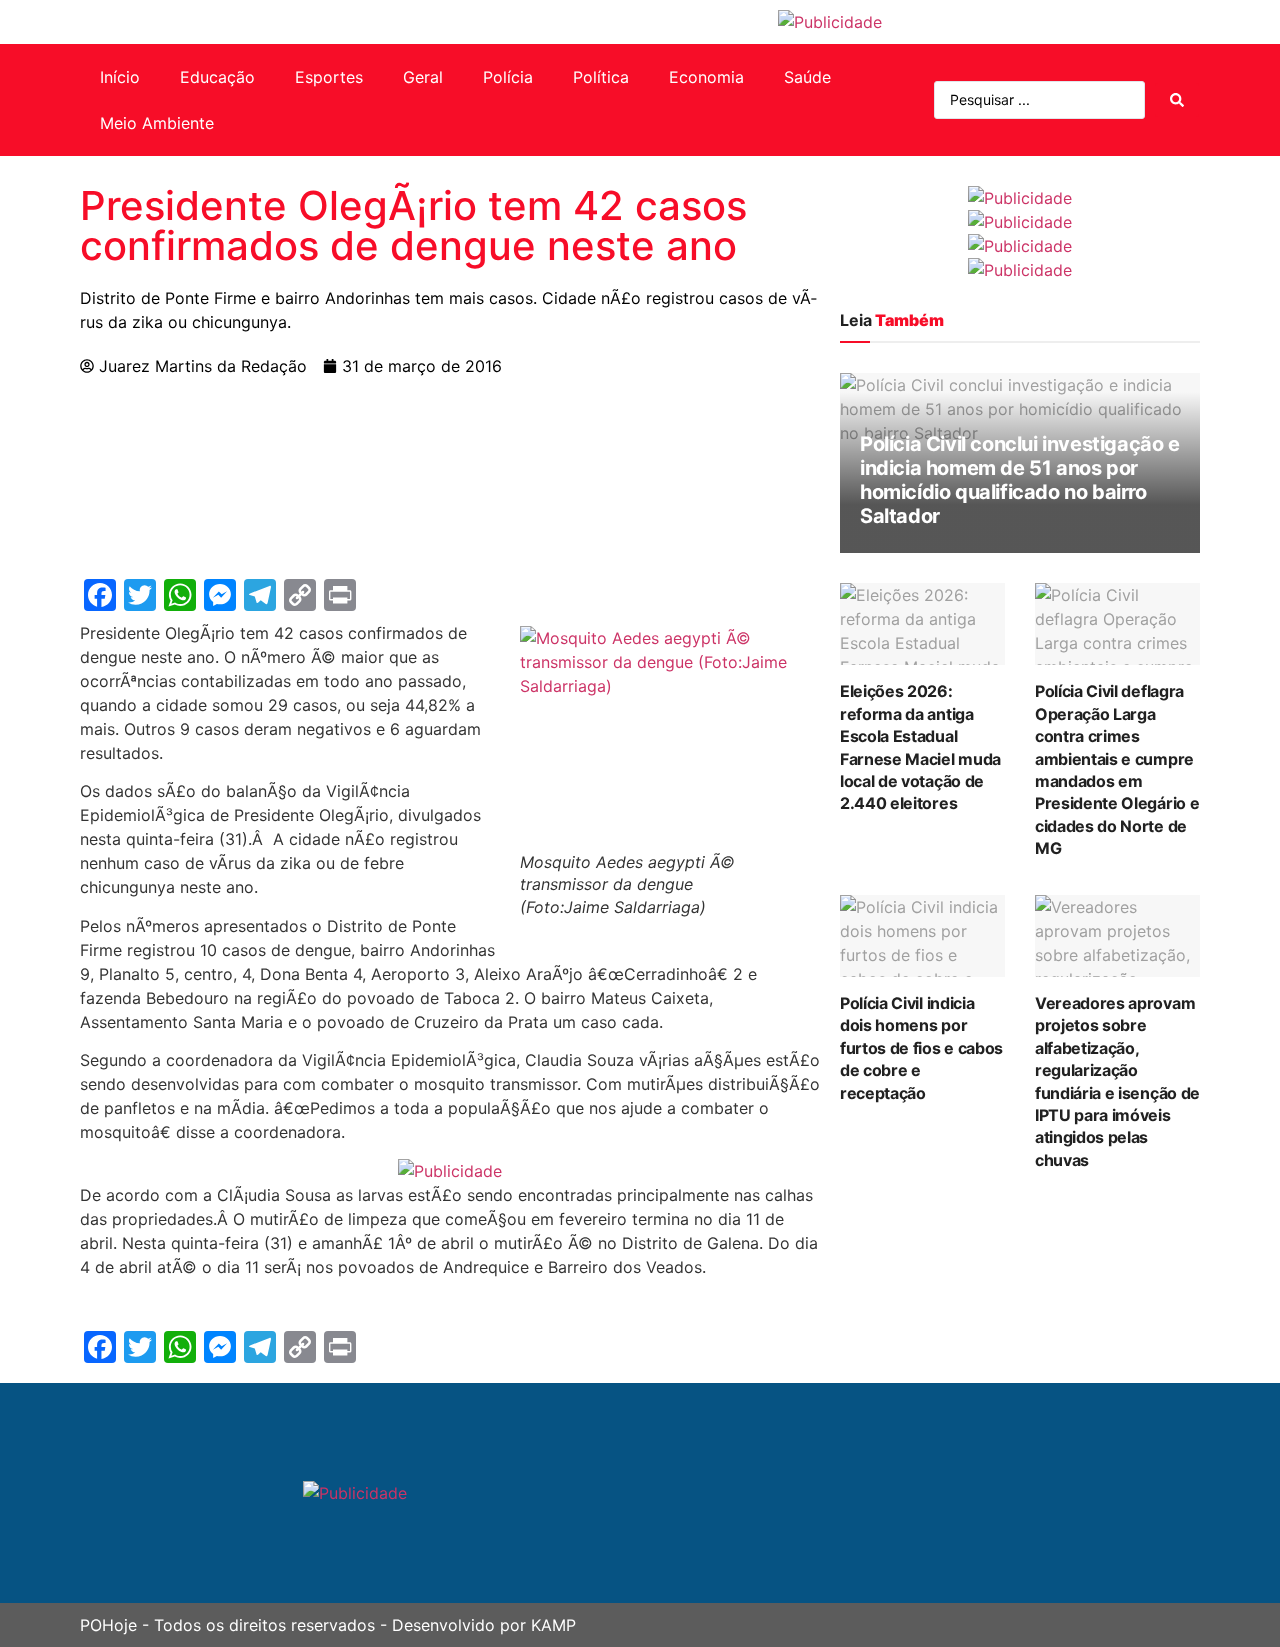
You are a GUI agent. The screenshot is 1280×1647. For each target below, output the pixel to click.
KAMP (553, 1625)
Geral (423, 77)
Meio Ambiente (157, 123)
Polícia (508, 77)
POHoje (108, 1625)
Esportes (329, 77)
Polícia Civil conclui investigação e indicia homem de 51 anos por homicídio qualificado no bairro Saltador (1020, 480)
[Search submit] (1177, 100)
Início (120, 77)
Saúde (807, 77)
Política (601, 77)
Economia (706, 77)
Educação (217, 77)
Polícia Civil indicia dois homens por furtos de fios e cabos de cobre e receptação (921, 1048)
